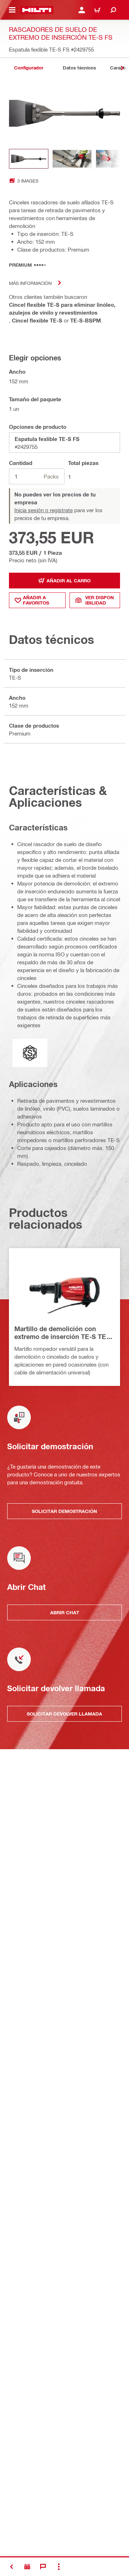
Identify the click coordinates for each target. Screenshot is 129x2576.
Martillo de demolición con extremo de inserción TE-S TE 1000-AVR (60, 1333)
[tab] (29, 68)
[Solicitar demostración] (27, 2567)
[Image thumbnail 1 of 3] (29, 159)
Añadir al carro (69, 581)
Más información (30, 283)
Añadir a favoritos (36, 600)
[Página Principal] (37, 10)
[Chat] (43, 2567)
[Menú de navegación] (12, 10)
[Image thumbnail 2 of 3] (72, 159)
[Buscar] (113, 10)
